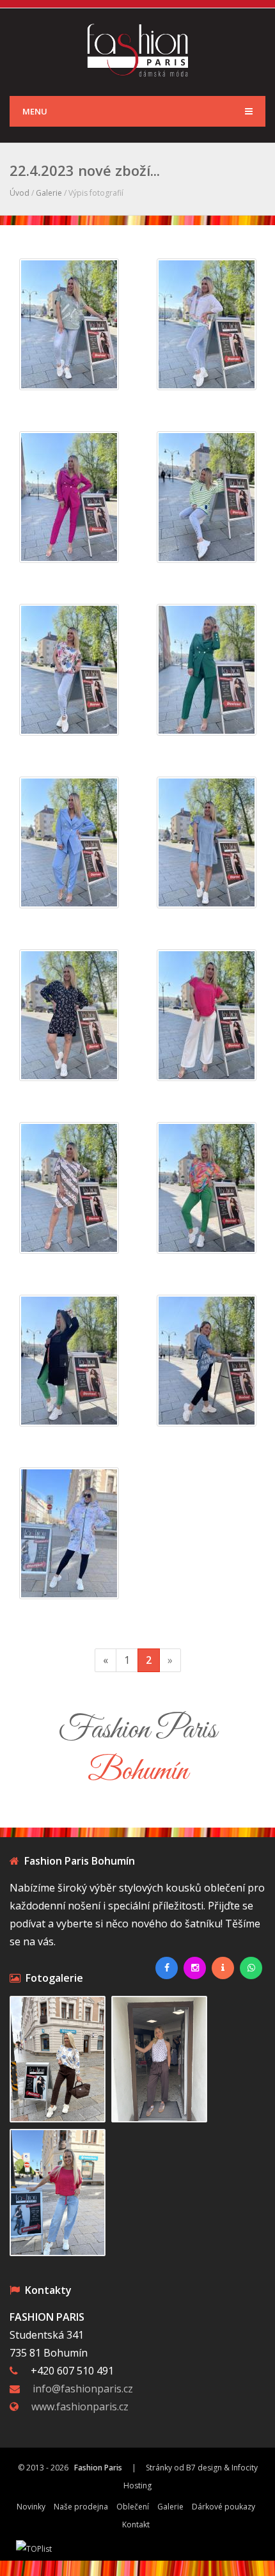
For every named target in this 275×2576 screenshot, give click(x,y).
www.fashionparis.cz (80, 2406)
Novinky (31, 2507)
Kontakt (136, 2525)
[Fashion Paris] (138, 49)
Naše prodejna (81, 2507)
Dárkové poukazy (224, 2507)
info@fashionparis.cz (83, 2389)
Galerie (49, 193)
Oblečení (133, 2507)
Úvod (20, 193)
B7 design (204, 2468)
